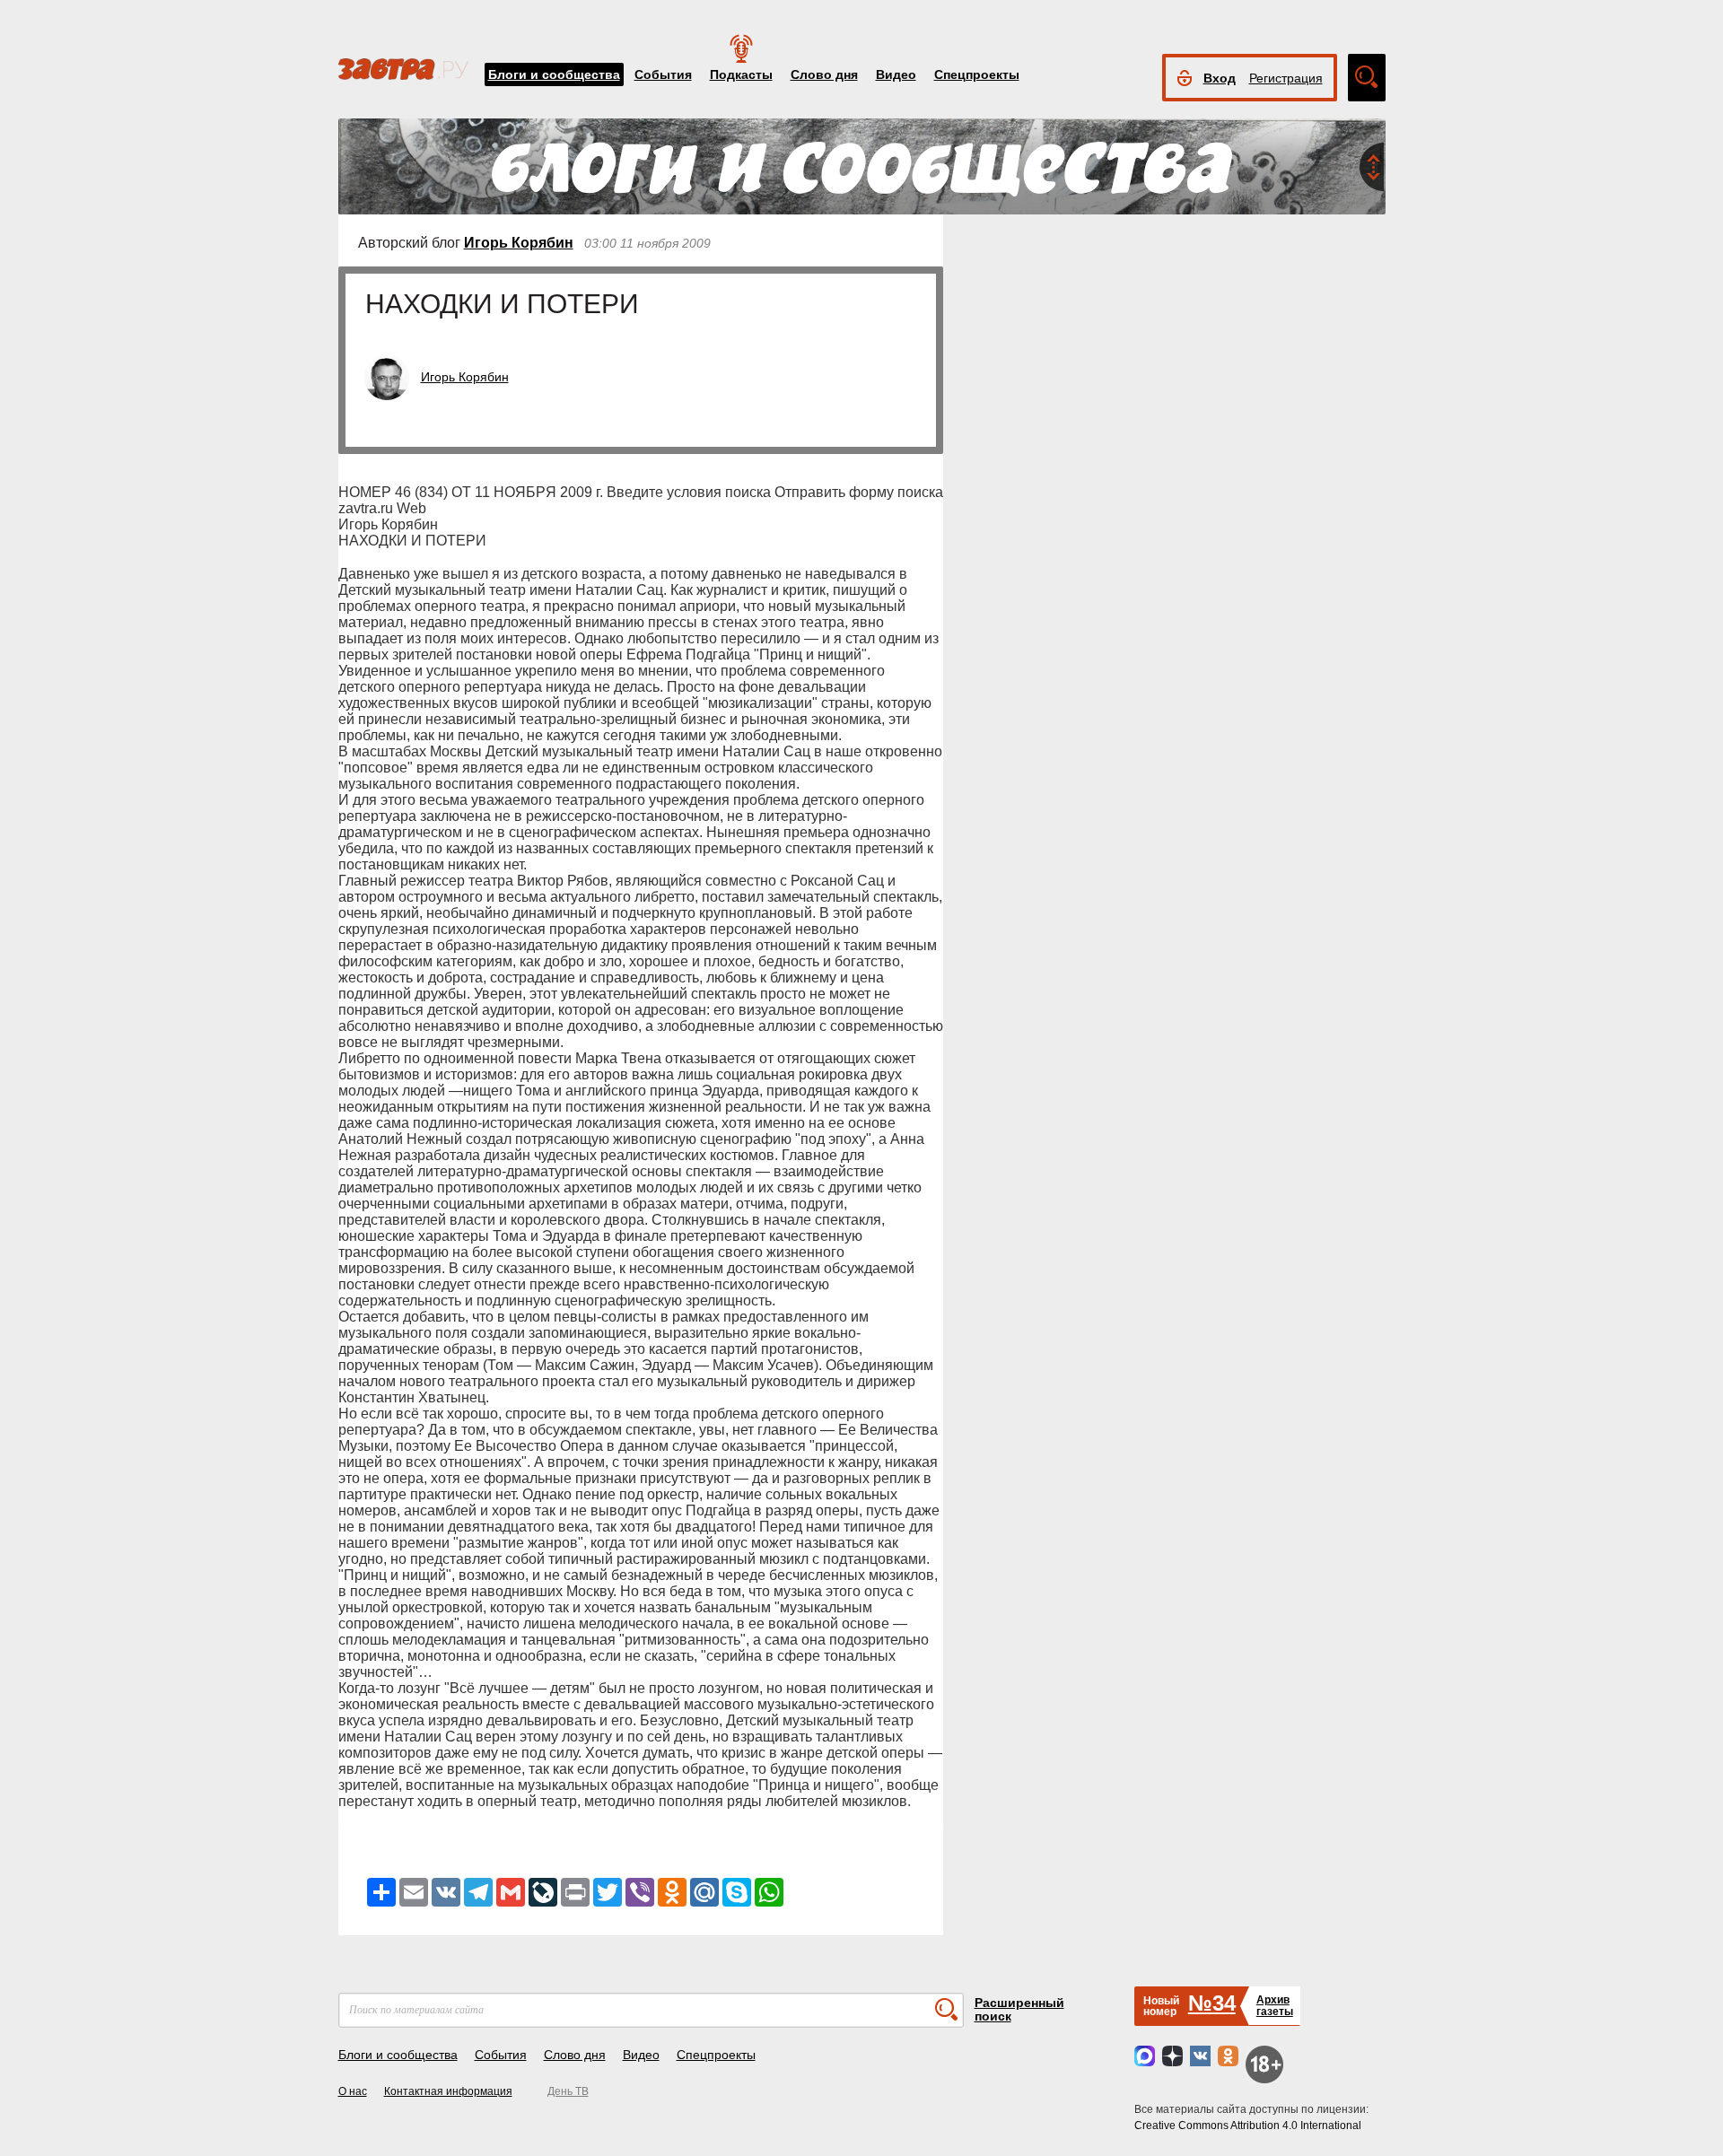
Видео (896, 74)
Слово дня (824, 74)
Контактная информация (448, 2091)
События (663, 74)
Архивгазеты (1275, 2006)
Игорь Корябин (519, 243)
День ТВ (568, 2091)
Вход (1220, 78)
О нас (353, 2091)
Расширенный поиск (1019, 2009)
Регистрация (1286, 78)
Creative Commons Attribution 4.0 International (1248, 2125)
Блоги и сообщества (554, 74)
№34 (1212, 2003)
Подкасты (741, 74)
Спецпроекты (977, 74)
